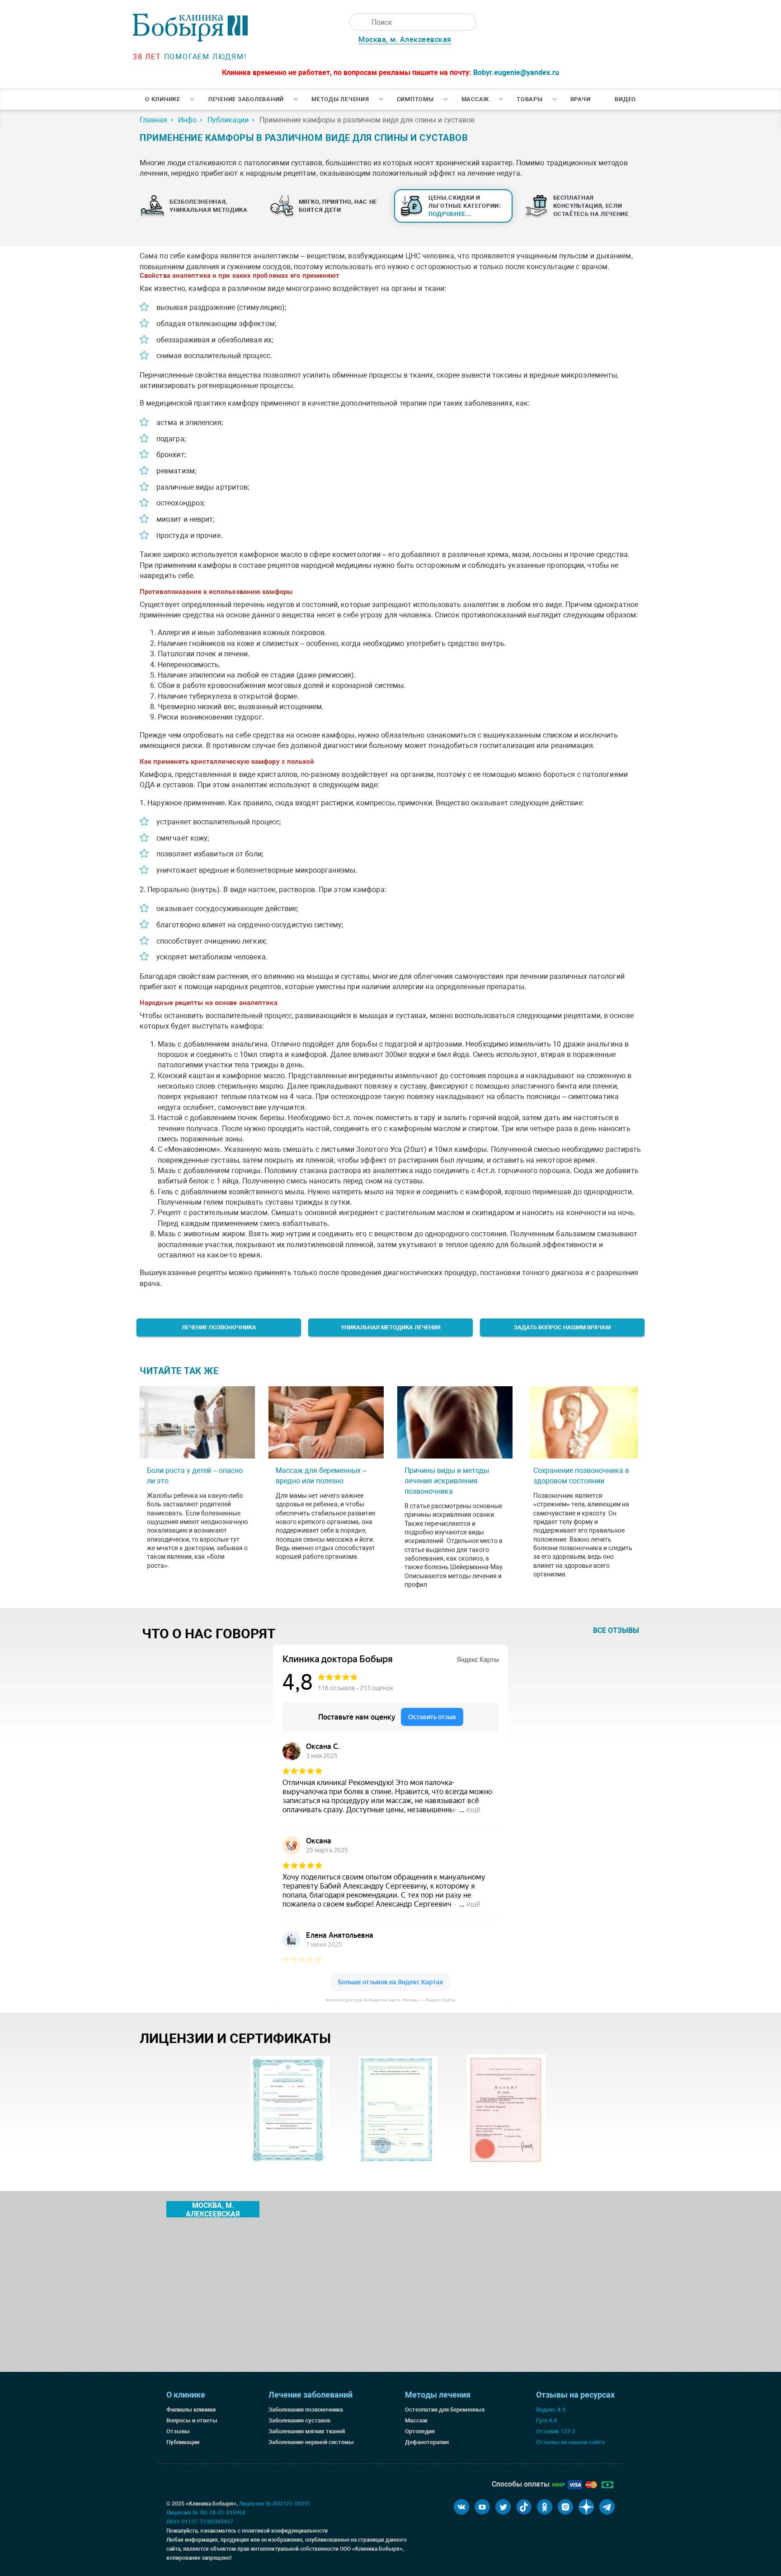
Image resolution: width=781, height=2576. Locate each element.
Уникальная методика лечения (391, 1327)
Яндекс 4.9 (551, 2410)
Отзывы (178, 2431)
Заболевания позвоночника (306, 2410)
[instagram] (565, 2507)
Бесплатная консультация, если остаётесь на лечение (591, 206)
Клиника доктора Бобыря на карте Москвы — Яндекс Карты (390, 2000)
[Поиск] (358, 22)
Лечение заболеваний (246, 99)
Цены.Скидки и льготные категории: (465, 206)
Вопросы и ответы (192, 2420)
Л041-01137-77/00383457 (200, 2522)
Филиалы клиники (191, 2410)
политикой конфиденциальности (285, 2531)
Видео (625, 99)
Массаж (475, 99)
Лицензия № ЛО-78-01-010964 (206, 2513)
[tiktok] (524, 2507)
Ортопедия (420, 2431)
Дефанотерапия (427, 2442)
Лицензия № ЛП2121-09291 (275, 2504)
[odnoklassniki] (545, 2507)
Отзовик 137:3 (555, 2431)
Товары (530, 99)
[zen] (586, 2507)
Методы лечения (340, 99)
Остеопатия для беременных (445, 2410)
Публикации (183, 2442)
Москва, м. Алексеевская (405, 40)
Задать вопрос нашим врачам (562, 1327)
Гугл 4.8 (546, 2420)
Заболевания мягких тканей (307, 2431)
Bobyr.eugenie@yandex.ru (516, 72)
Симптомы (415, 99)
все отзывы (616, 1630)
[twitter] (503, 2507)
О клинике (163, 99)
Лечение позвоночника (219, 1327)
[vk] (461, 2507)
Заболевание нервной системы (311, 2442)
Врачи (581, 99)
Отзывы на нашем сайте (570, 2442)
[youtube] (482, 2507)
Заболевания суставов (299, 2420)
